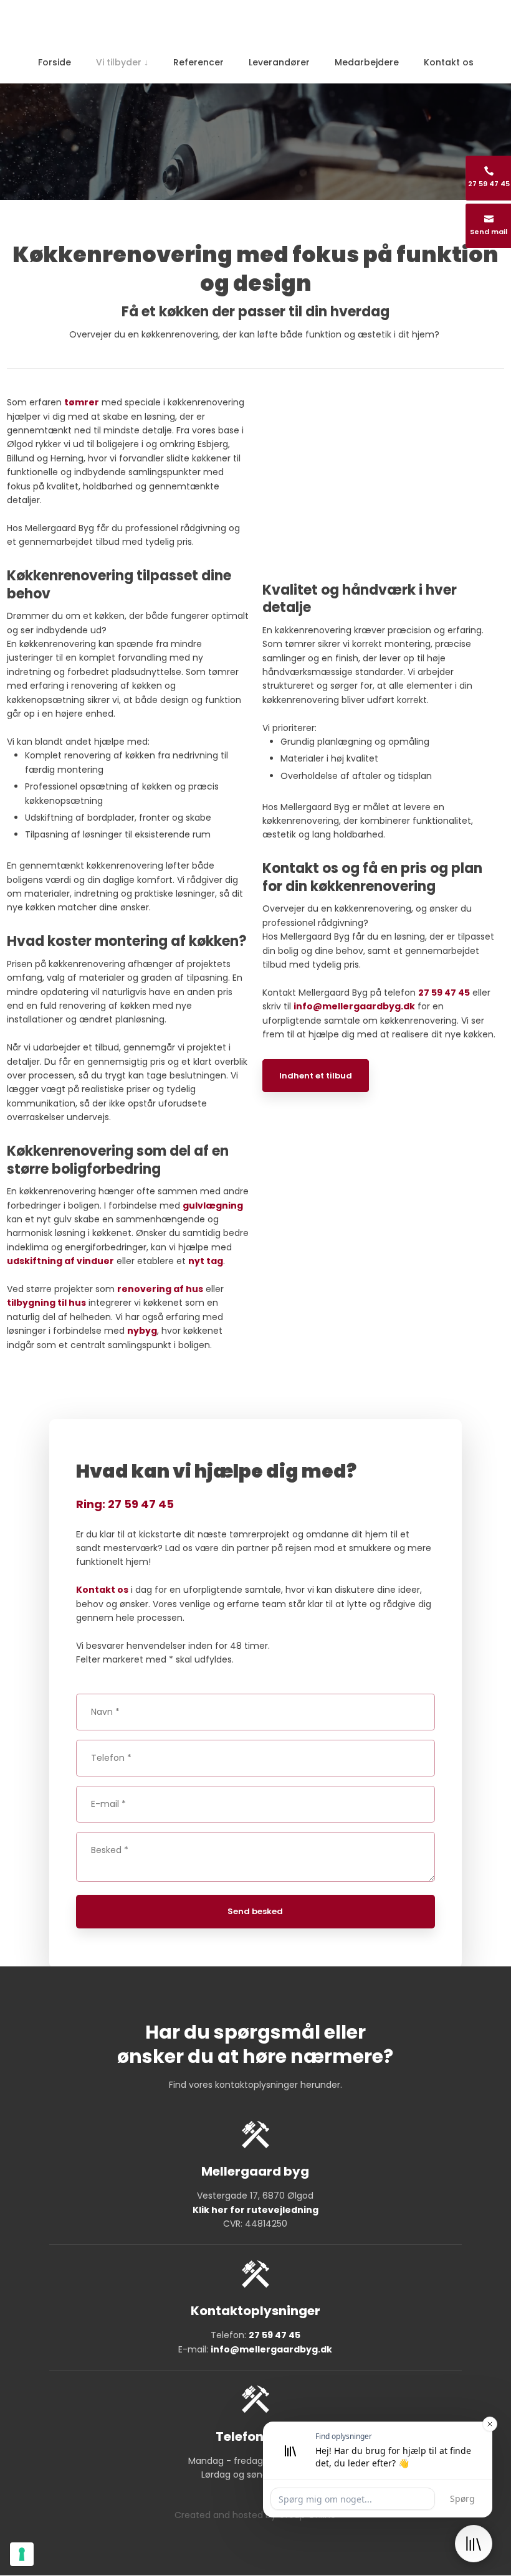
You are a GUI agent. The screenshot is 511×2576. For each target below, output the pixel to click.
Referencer (198, 62)
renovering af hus (160, 1289)
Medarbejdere (367, 62)
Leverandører (279, 62)
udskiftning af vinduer (60, 1261)
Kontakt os (449, 62)
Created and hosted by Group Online (255, 2515)
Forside (55, 62)
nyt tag (206, 1261)
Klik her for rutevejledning (255, 2210)
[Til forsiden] (255, 24)
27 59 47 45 (444, 993)
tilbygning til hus (46, 1303)
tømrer (82, 402)
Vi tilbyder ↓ (122, 62)
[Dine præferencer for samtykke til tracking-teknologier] (22, 2554)
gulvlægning (213, 1205)
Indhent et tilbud (316, 1076)
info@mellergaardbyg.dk (354, 1006)
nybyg (142, 1331)
